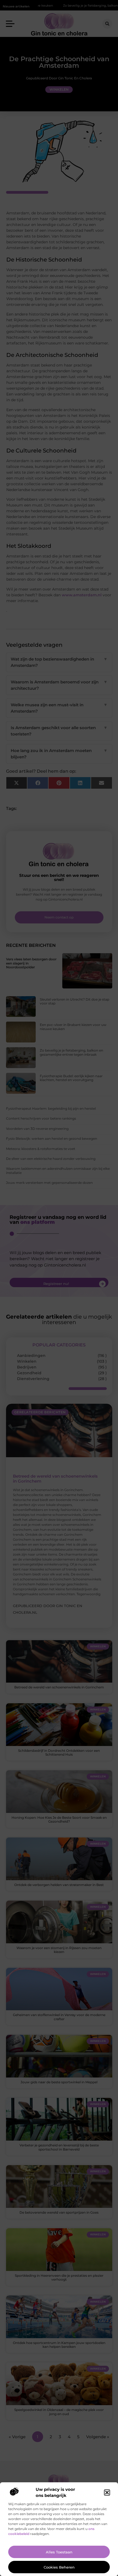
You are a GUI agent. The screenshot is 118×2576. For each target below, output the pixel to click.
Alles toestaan (59, 2552)
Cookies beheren (59, 2567)
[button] (107, 2493)
